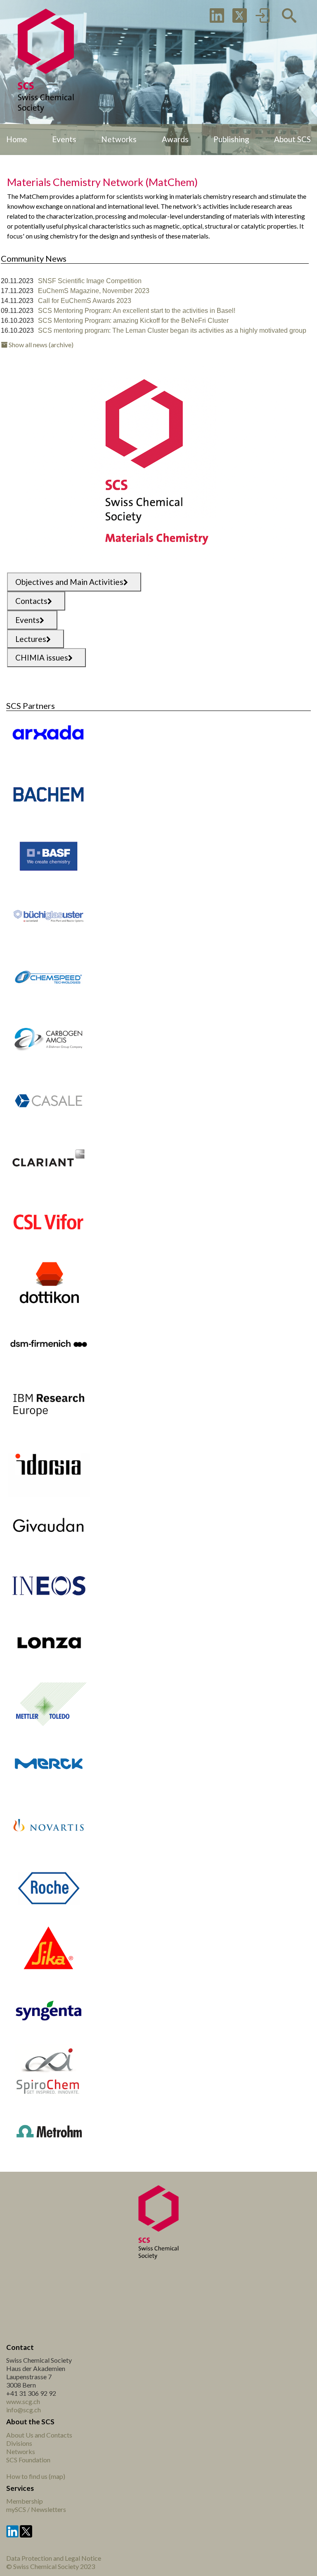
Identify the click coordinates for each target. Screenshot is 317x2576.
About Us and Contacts (39, 2435)
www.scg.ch (23, 2401)
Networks (21, 2451)
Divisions (19, 2443)
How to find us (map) (36, 2476)
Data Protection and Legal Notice (54, 2558)
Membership (25, 2501)
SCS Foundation (28, 2460)
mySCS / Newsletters (36, 2509)
